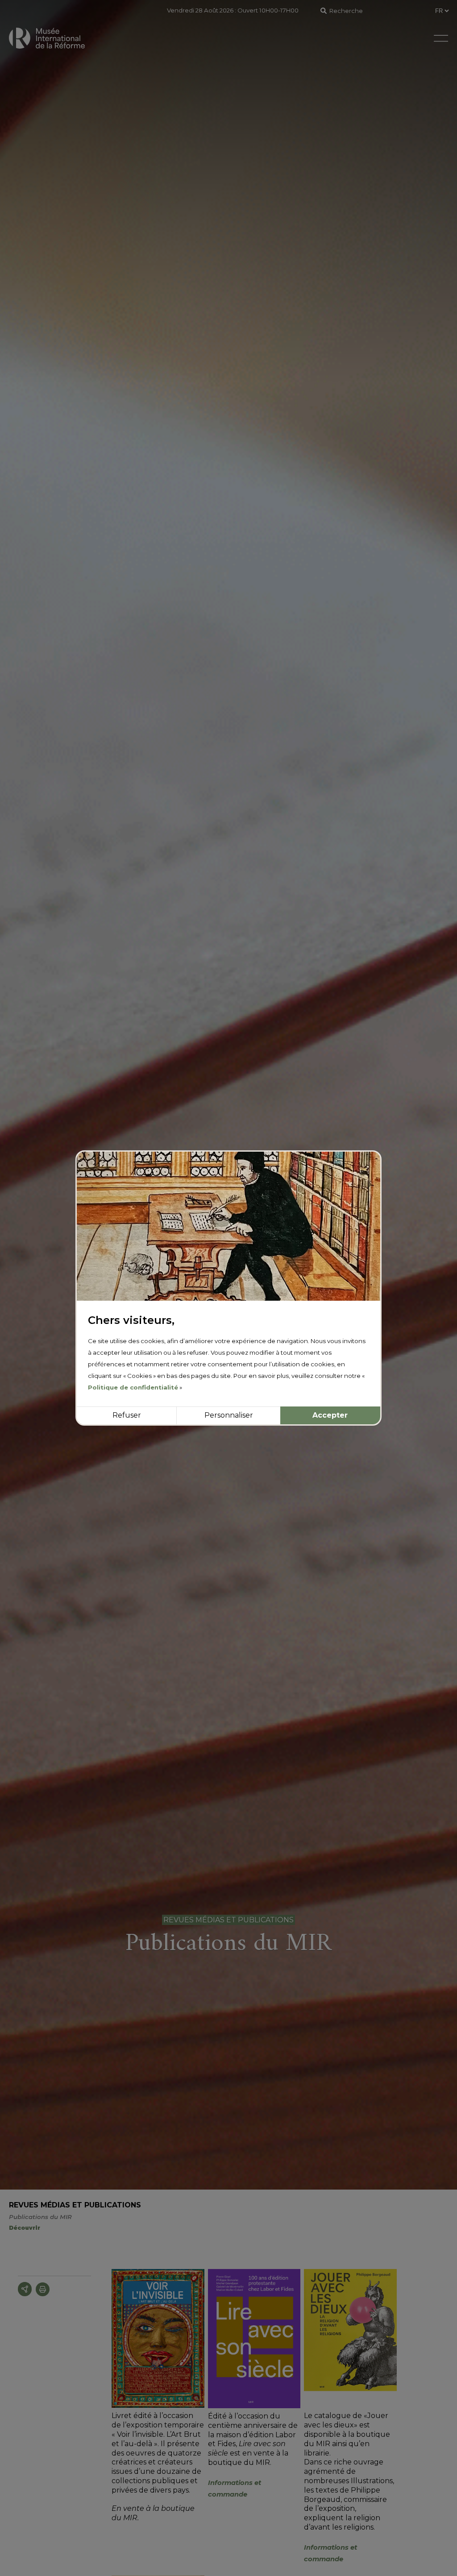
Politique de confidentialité (133, 1387)
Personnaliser (229, 1415)
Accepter (330, 1415)
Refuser (127, 1415)
